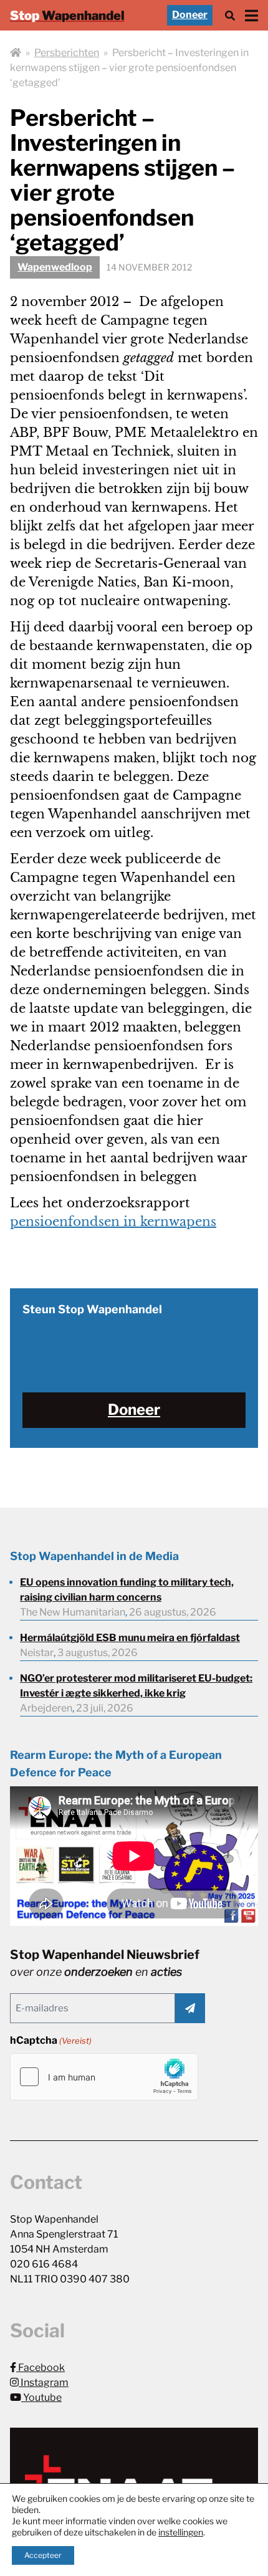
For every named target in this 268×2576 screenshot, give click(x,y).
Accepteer (43, 2555)
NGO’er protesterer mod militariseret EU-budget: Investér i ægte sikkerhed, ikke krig (136, 1686)
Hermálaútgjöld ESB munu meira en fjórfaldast (130, 1638)
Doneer (190, 15)
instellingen (181, 2532)
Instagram (44, 2382)
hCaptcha (51, 2040)
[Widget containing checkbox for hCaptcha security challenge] (104, 2077)
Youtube (41, 2397)
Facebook (41, 2368)
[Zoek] (230, 15)
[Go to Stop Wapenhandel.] (16, 53)
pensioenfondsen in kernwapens (113, 1222)
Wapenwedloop (55, 267)
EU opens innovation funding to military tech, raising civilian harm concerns (127, 1590)
